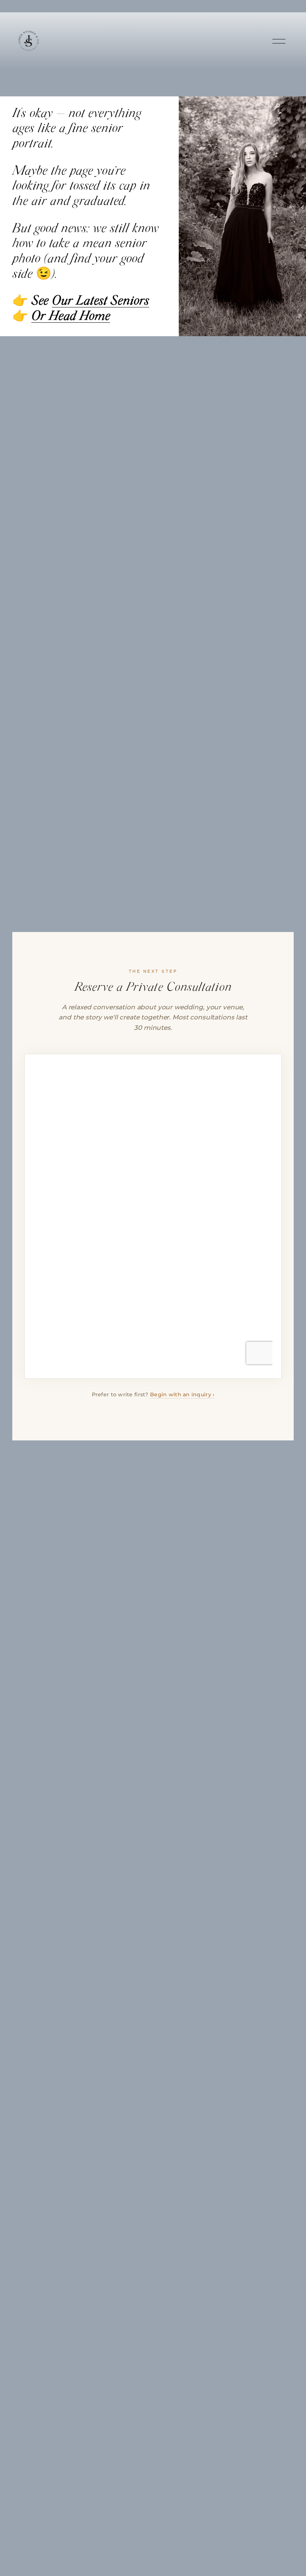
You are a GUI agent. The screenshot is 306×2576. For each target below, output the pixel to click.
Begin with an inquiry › (182, 1394)
